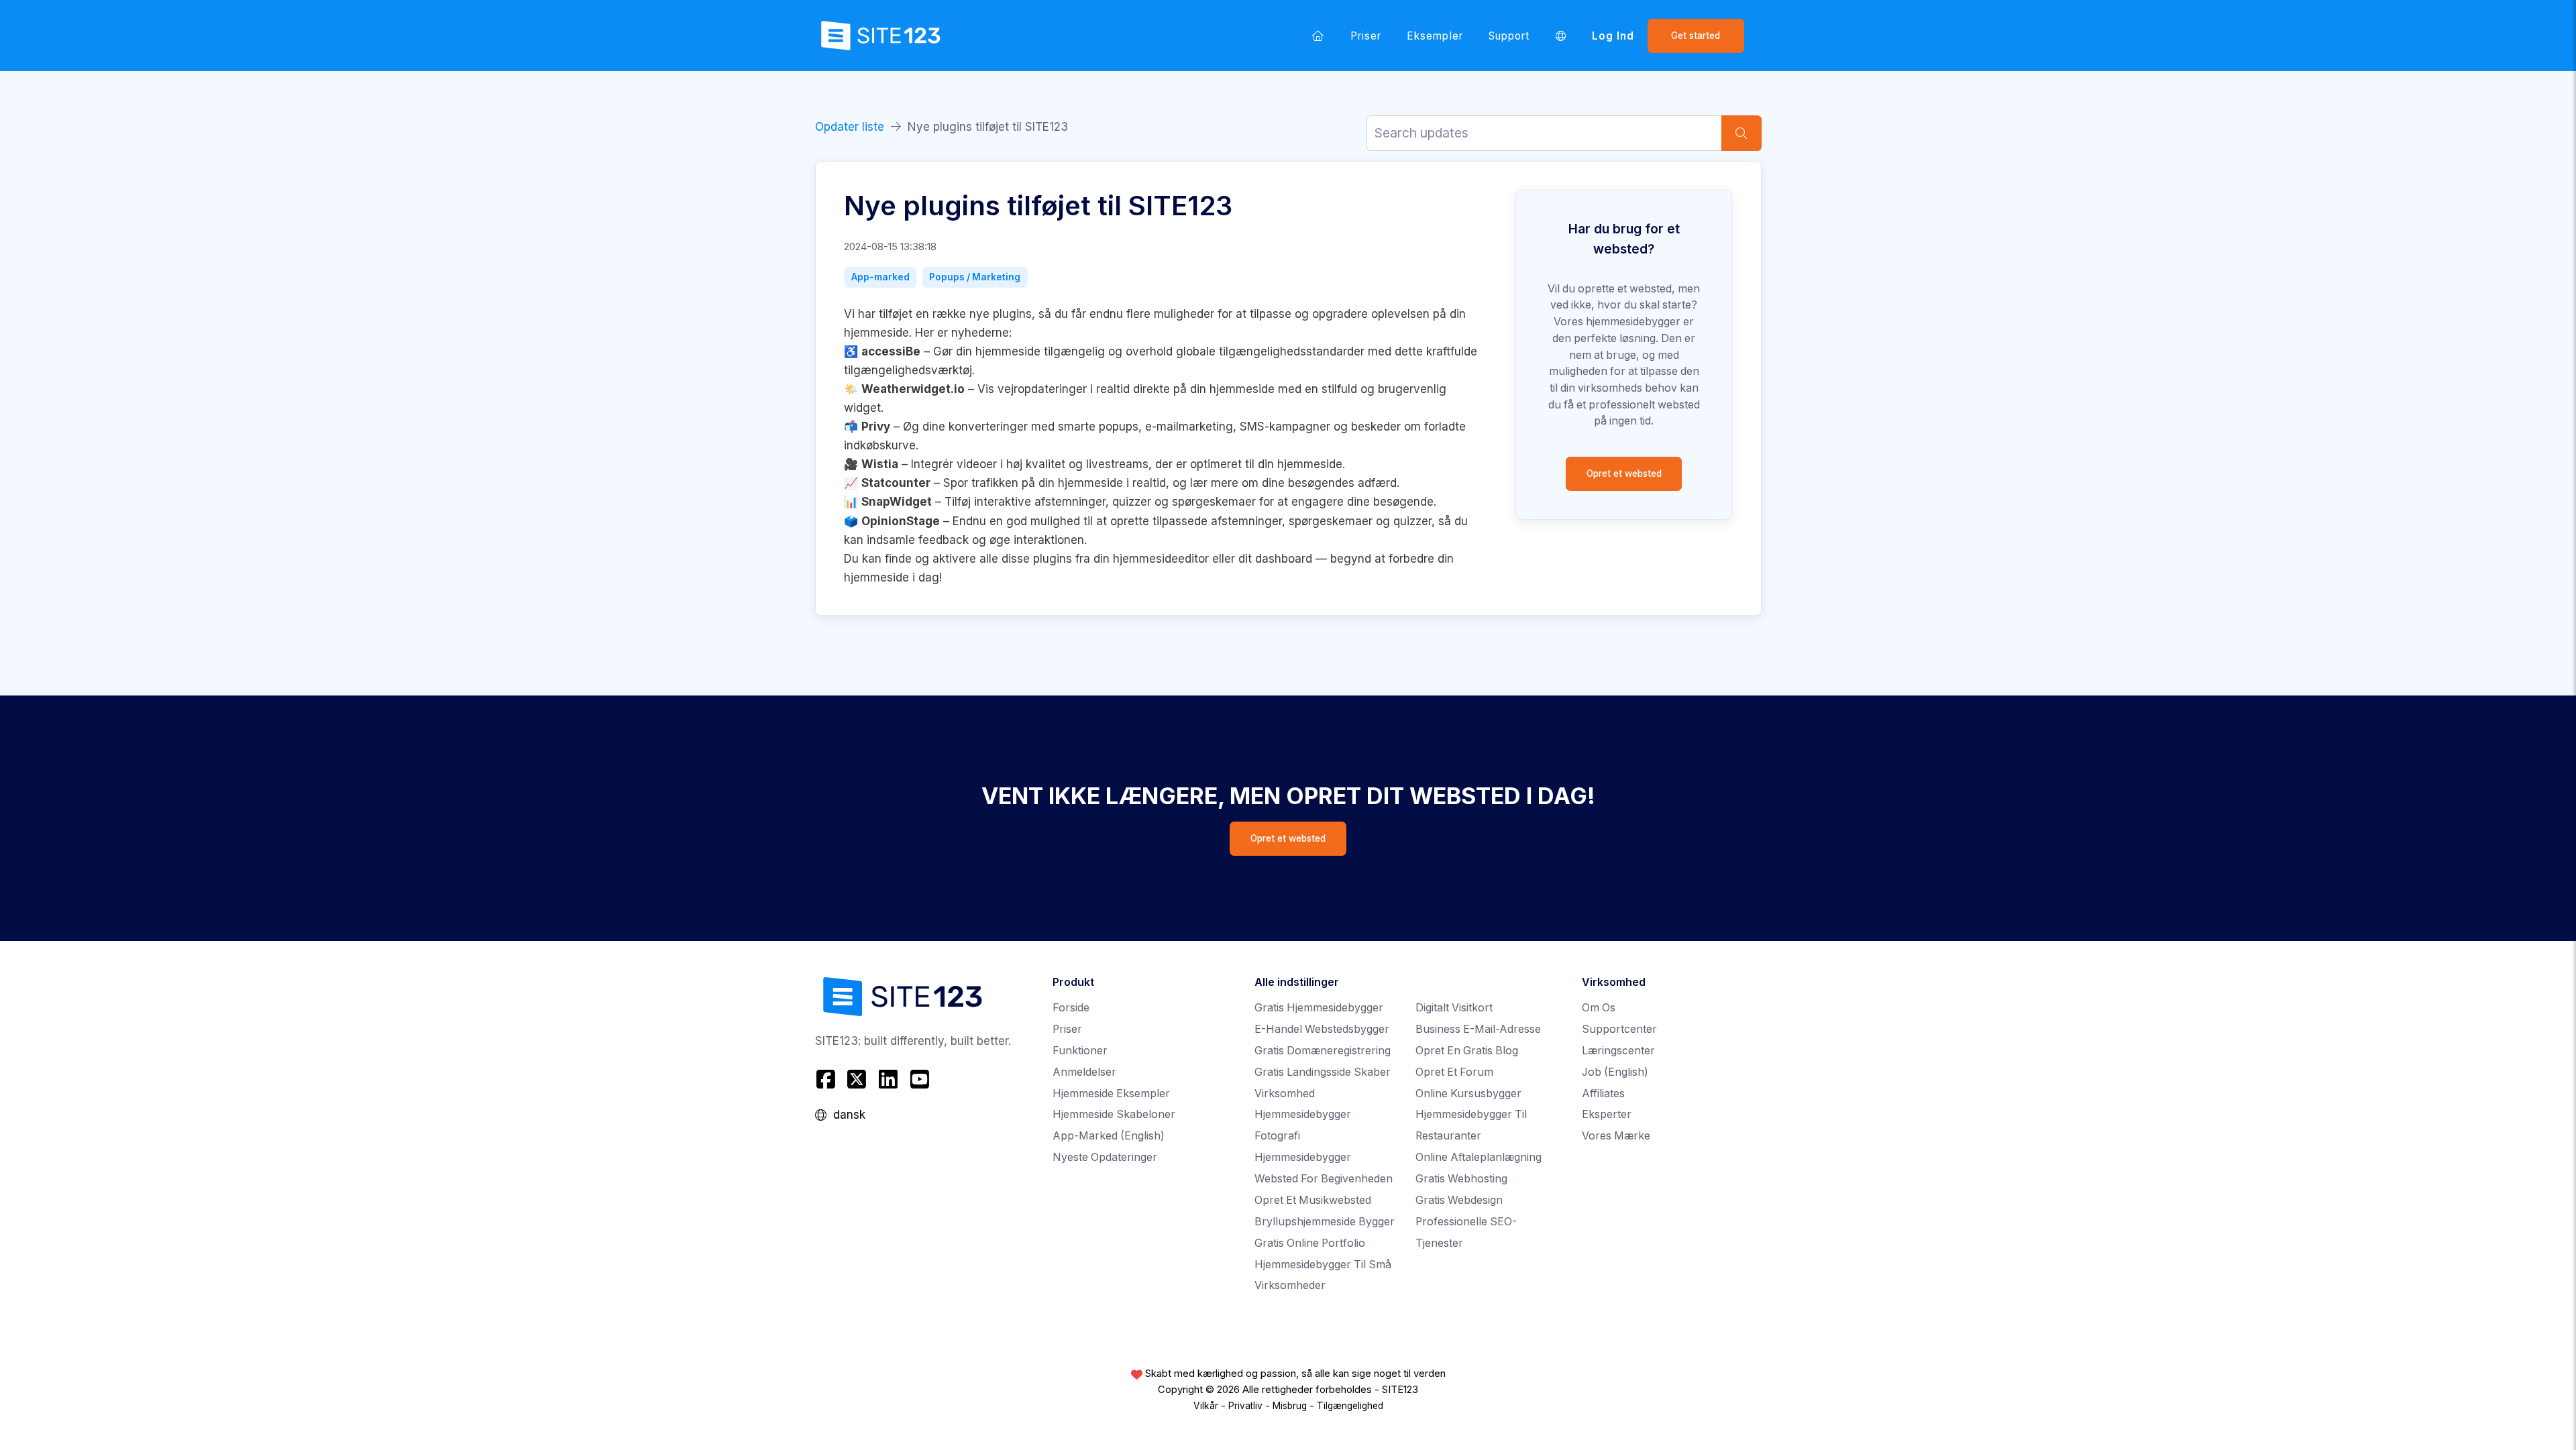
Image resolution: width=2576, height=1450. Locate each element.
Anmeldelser (1084, 1072)
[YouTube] (919, 1079)
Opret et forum (1454, 1072)
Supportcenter (1619, 1029)
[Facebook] (827, 1079)
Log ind (1613, 36)
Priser (1366, 36)
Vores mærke (1616, 1136)
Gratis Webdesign (1459, 1200)
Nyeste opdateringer (1105, 1157)
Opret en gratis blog (1467, 1051)
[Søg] (1741, 133)
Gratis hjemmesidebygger (1319, 1008)
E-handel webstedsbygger (1322, 1029)
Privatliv (1245, 1406)
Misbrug (1290, 1406)
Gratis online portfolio (1310, 1243)
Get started (1696, 36)
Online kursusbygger (1468, 1094)
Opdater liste (850, 127)
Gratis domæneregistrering (1323, 1051)
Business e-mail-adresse (1478, 1029)
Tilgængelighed (1350, 1406)
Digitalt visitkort (1454, 1008)
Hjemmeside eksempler (1111, 1094)
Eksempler (1435, 36)
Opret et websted (1624, 473)
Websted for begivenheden (1324, 1179)
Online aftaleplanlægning (1479, 1157)
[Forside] (1318, 36)
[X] (857, 1079)
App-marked (880, 277)
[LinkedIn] (889, 1079)
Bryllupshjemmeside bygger (1325, 1222)
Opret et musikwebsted (1313, 1200)
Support (1509, 36)
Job (1615, 1072)
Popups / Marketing (975, 277)
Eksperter (1607, 1114)
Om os (1599, 1008)
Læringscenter (1618, 1051)
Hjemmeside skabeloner (1114, 1114)
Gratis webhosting (1461, 1179)
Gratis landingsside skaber (1323, 1072)
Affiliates (1603, 1094)
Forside (1071, 1008)
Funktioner (1080, 1051)
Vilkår (1206, 1406)
